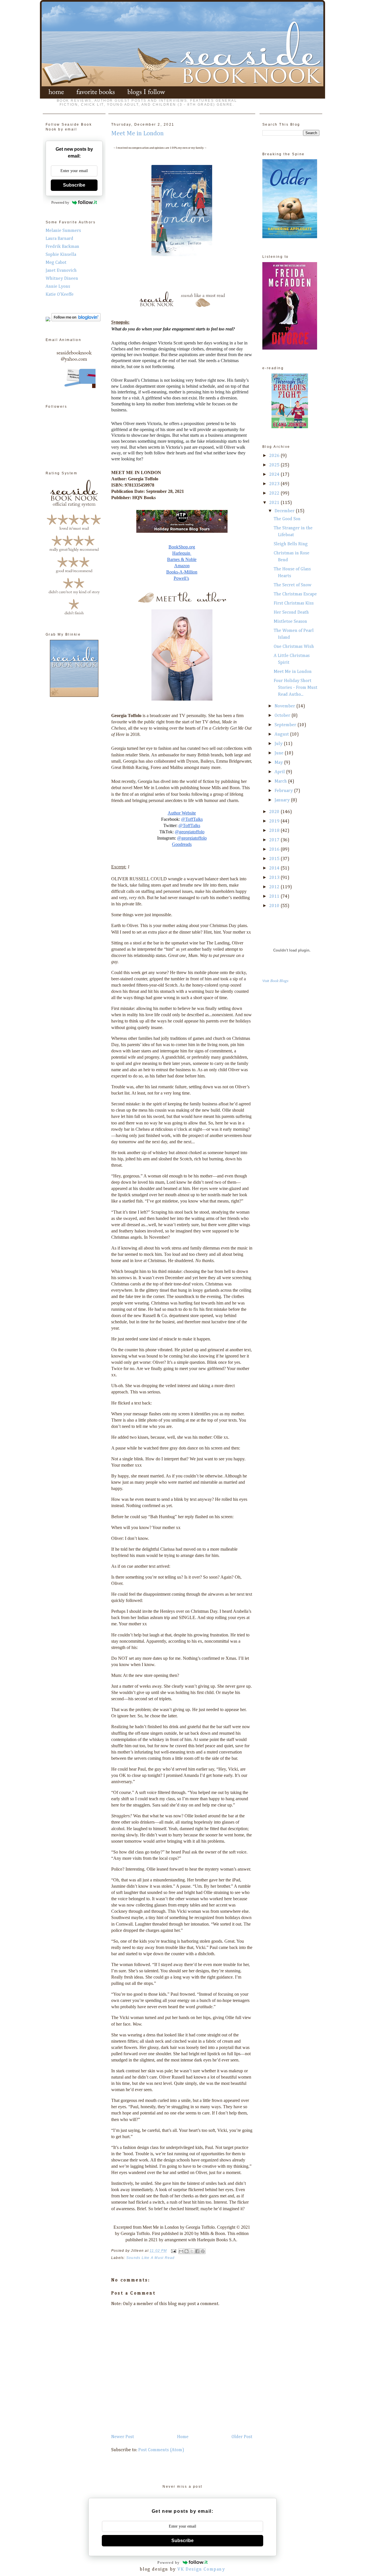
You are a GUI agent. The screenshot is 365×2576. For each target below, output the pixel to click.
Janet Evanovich (61, 271)
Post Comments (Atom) (161, 2450)
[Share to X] (192, 2251)
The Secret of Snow (293, 585)
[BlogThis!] (186, 2251)
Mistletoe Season (290, 622)
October (283, 716)
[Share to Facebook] (197, 2251)
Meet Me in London (293, 672)
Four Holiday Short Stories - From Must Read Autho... (296, 688)
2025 (275, 465)
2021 (275, 503)
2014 (275, 868)
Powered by (60, 202)
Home (183, 2437)
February (284, 791)
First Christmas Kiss (294, 603)
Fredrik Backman (62, 247)
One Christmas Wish (294, 647)
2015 (275, 859)
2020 (275, 812)
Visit (275, 981)
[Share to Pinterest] (203, 2251)
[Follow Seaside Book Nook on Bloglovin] (76, 320)
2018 (275, 831)
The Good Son (287, 519)
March (281, 781)
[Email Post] (173, 2251)
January (283, 800)
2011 (275, 897)
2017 (275, 840)
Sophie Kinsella (61, 255)
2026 (275, 456)
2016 (275, 850)
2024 (275, 475)
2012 (275, 887)
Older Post (242, 2437)
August (282, 734)
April (280, 772)
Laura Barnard (59, 239)
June (280, 753)
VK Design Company (201, 2569)
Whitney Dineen (62, 279)
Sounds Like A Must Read (151, 2258)
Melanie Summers (63, 231)
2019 (275, 821)
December (285, 511)
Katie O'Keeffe (60, 295)
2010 (275, 906)
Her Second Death (291, 613)
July (279, 744)
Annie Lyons (58, 287)
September (286, 725)
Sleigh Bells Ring (291, 544)
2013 (275, 878)
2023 (275, 484)
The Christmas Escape (295, 594)
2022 (275, 493)
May (279, 763)
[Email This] (181, 2251)
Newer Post (123, 2437)
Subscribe (74, 185)
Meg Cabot (56, 263)
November (285, 706)
